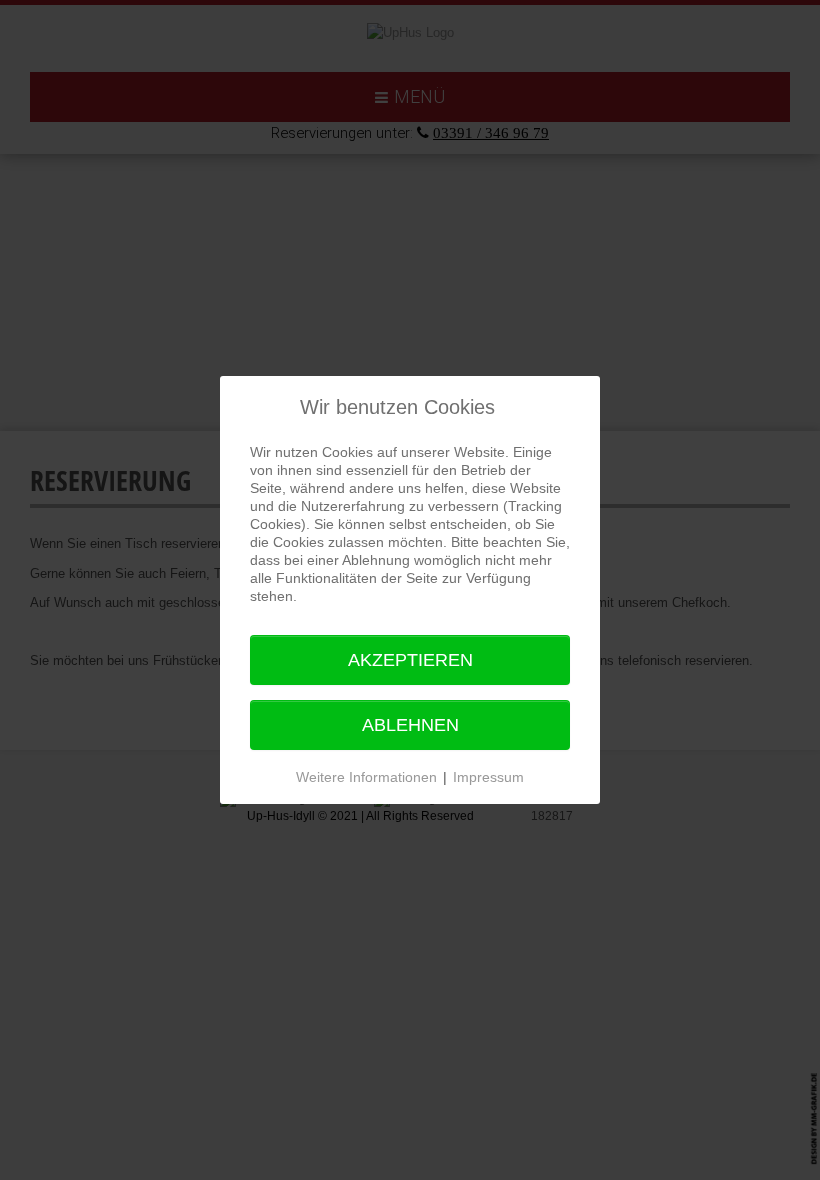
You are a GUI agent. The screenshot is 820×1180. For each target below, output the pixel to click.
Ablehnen (410, 725)
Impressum (488, 777)
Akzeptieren (410, 660)
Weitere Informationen (366, 777)
